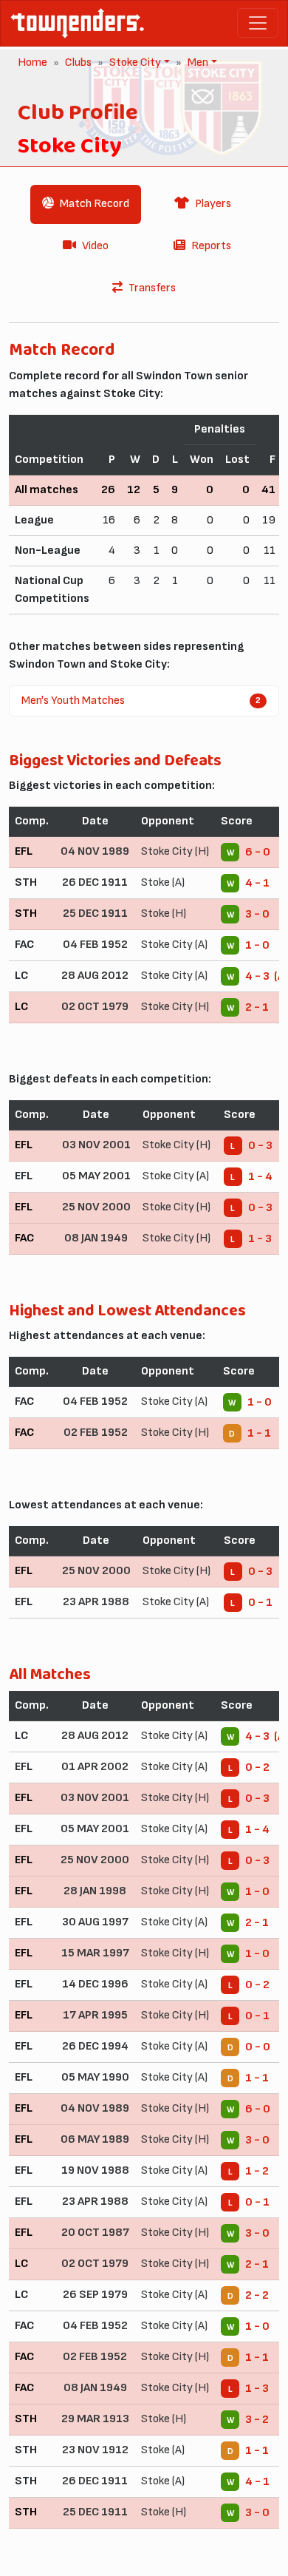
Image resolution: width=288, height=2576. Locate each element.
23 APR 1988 (96, 1602)
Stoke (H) (164, 914)
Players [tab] (213, 204)
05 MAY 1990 (95, 2077)
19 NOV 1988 (95, 2170)
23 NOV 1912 (95, 2450)
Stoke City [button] (134, 62)
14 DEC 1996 (95, 1984)
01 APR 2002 (95, 1767)
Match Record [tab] (95, 204)
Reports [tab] (211, 246)
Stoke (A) (163, 882)
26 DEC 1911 (95, 882)
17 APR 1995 (95, 2015)
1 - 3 (260, 1239)
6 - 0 (258, 852)
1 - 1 (259, 1433)
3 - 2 (257, 2420)
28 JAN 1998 (95, 1891)
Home (32, 62)
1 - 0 (257, 945)
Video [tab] (95, 246)
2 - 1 (257, 1007)
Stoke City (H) (175, 851)
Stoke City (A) (174, 945)
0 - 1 (260, 1603)
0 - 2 (257, 1767)
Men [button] (196, 62)
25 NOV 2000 (96, 1207)
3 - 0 (257, 914)
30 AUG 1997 (95, 1922)
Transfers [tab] (152, 288)
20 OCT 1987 (95, 2233)
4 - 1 (257, 883)
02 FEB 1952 (96, 1433)
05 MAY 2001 (96, 1176)
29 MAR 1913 (95, 2419)
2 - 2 (257, 2295)
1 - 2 (257, 2171)
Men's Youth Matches (141, 701)
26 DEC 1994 (95, 2046)
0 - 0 (258, 2047)
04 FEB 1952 (95, 945)
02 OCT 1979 (95, 1007)
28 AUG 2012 (95, 976)
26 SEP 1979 (95, 2295)
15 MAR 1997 (95, 1953)
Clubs (78, 62)
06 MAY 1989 (95, 2139)
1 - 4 (260, 1177)
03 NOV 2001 (96, 1145)
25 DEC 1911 (95, 914)
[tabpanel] (144, 1440)
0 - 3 (260, 1146)
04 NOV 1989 (95, 851)
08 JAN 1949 (96, 1238)
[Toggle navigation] (258, 23)
